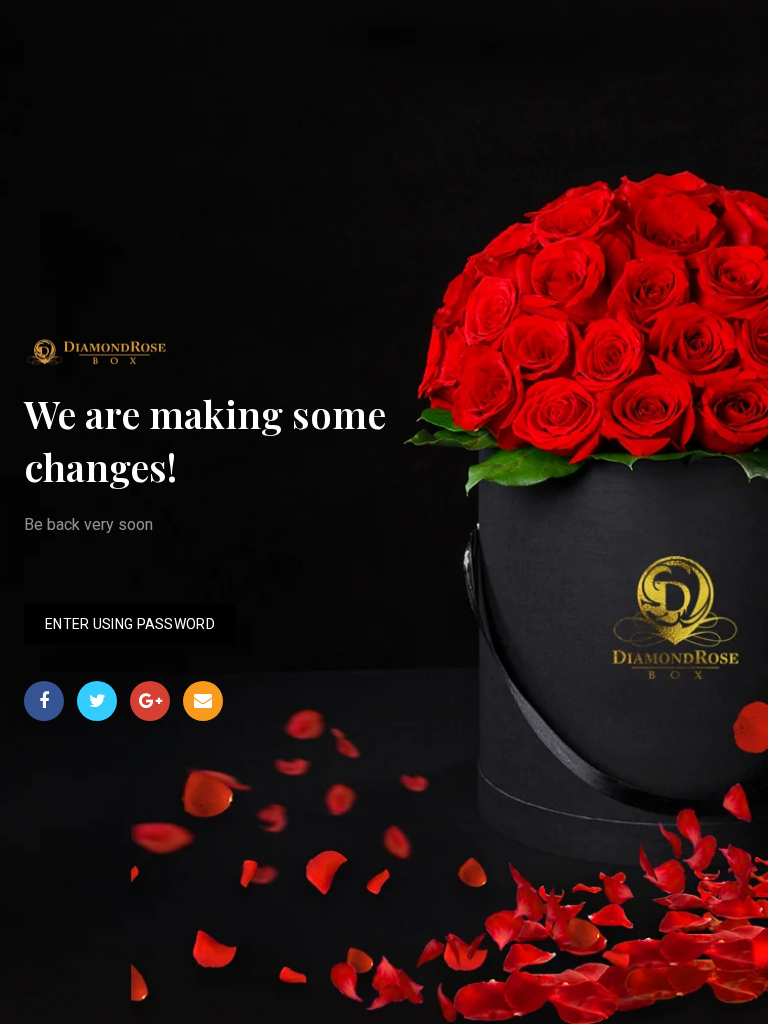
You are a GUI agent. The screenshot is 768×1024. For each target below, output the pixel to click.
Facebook (44, 701)
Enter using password (130, 624)
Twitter (97, 701)
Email (203, 701)
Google (150, 701)
